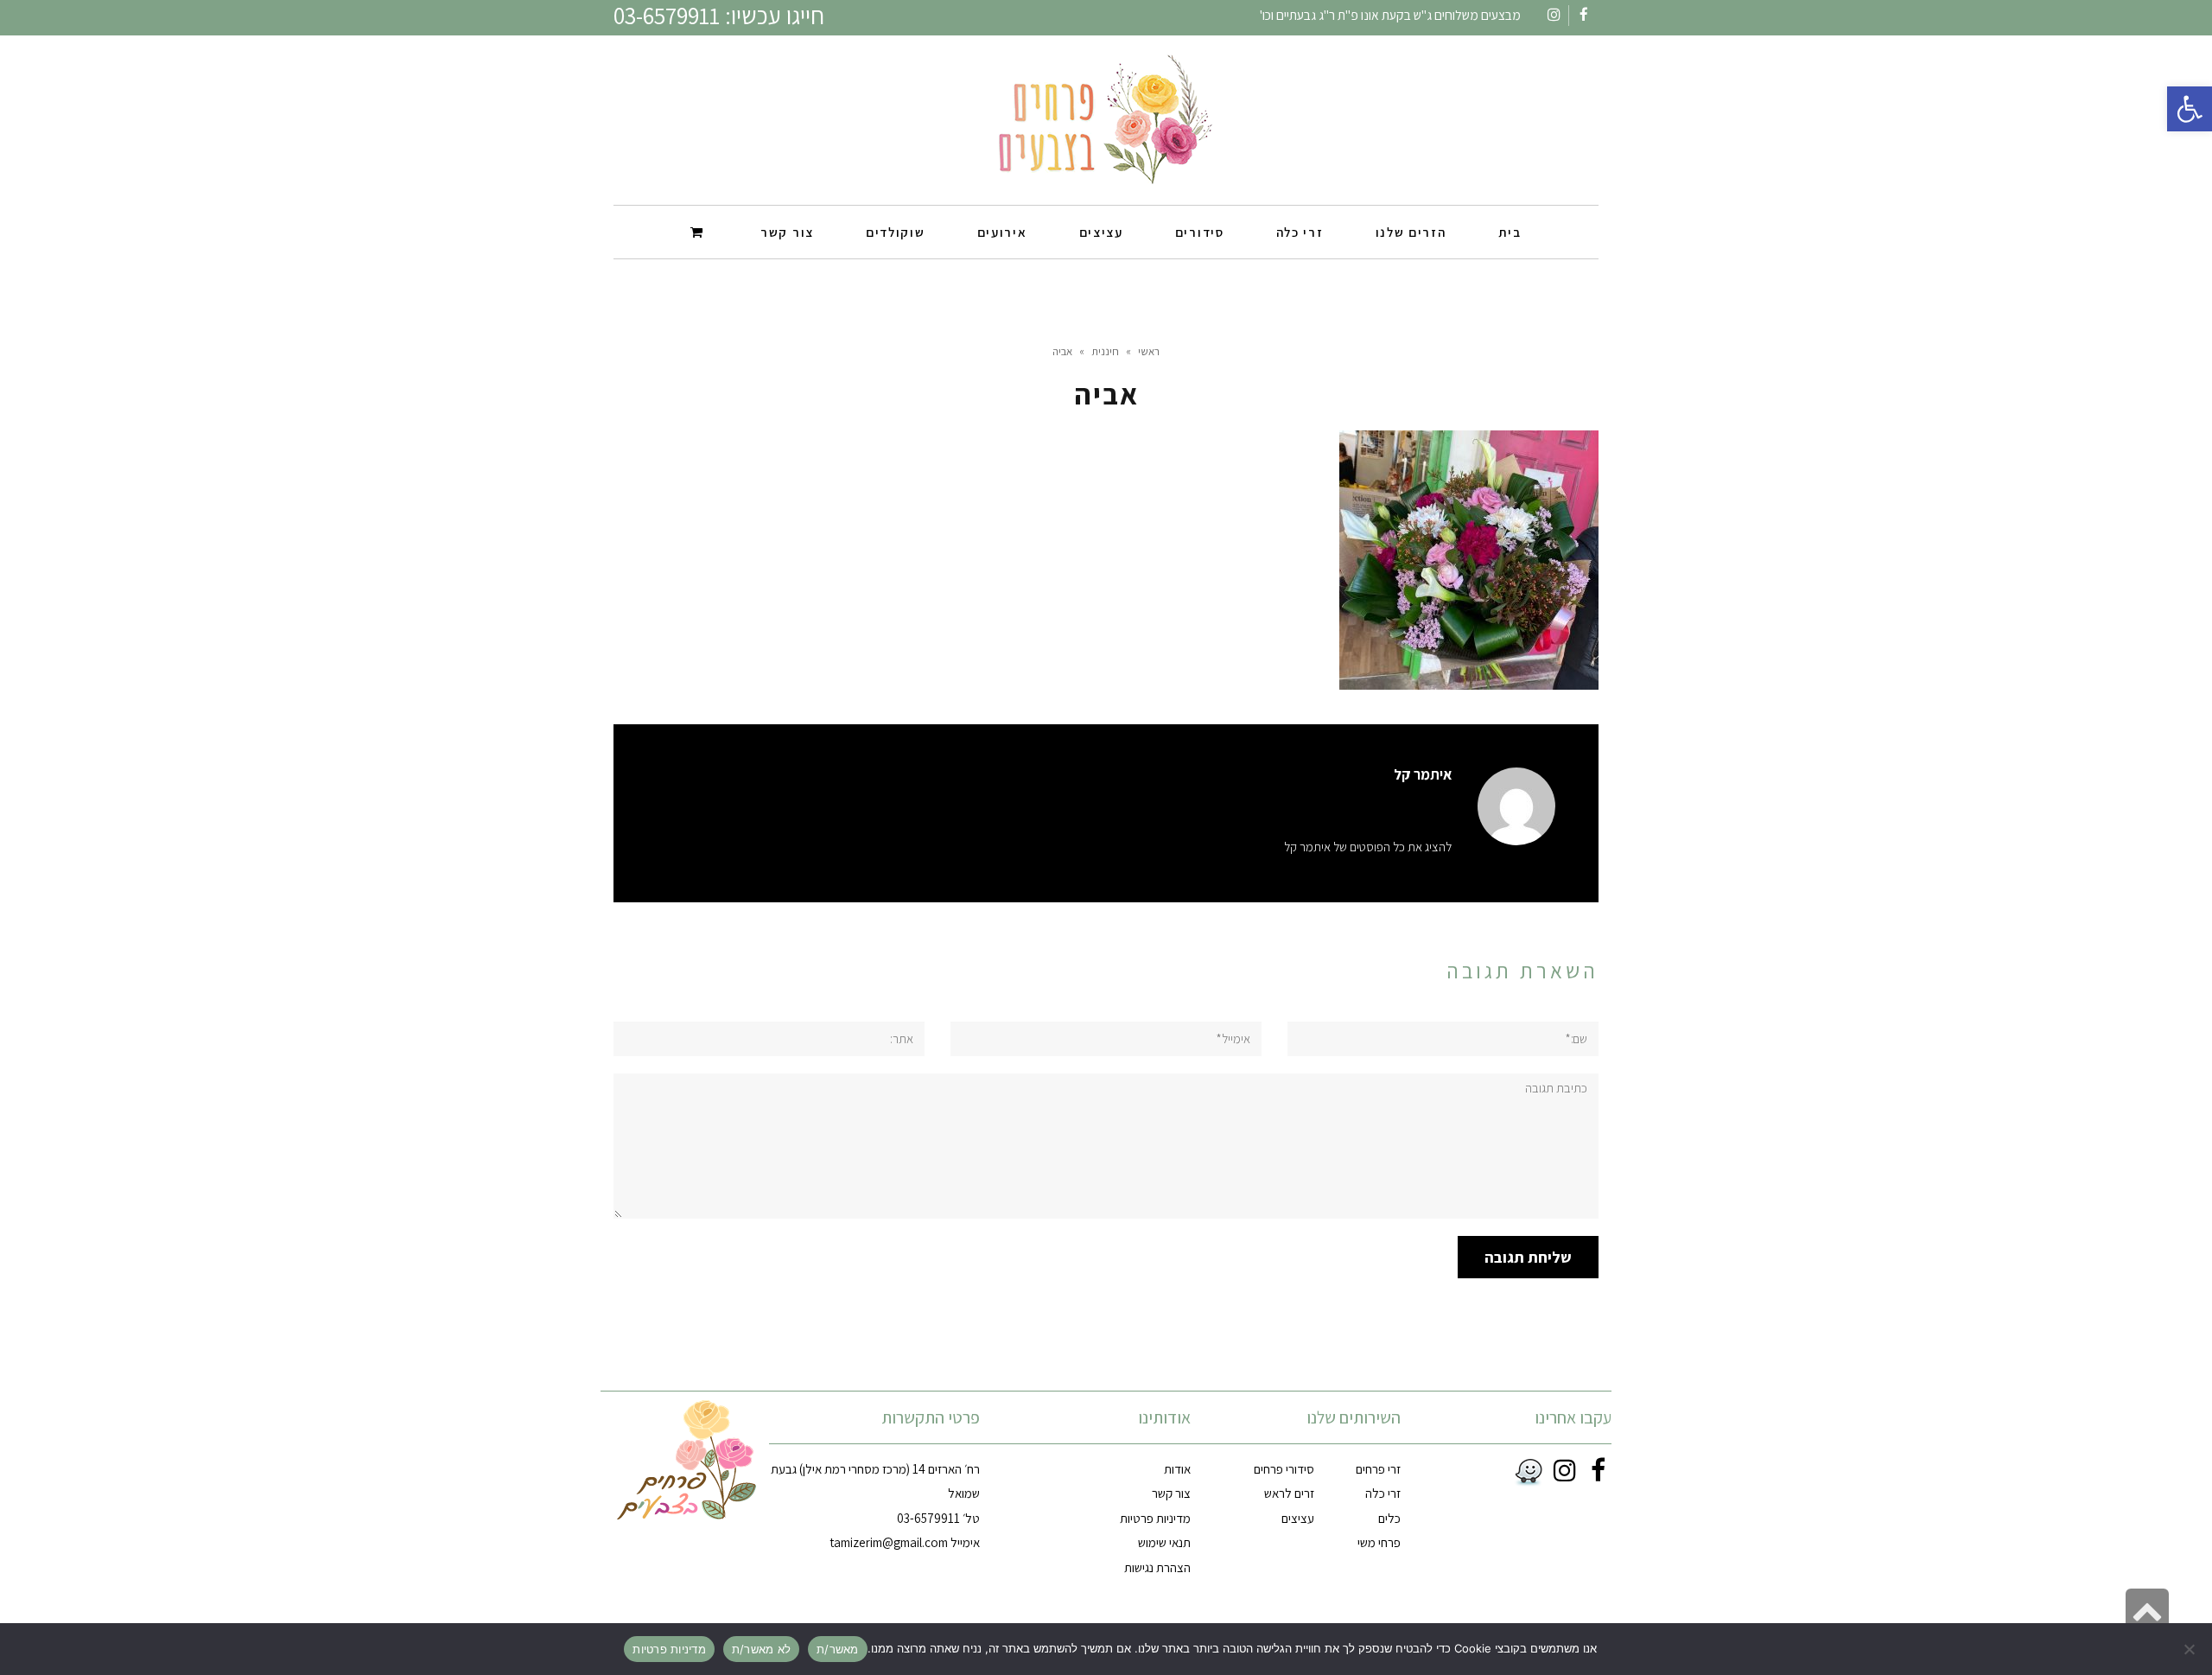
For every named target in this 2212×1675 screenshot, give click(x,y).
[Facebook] (1595, 1470)
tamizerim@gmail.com (889, 1542)
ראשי (1149, 351)
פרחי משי (1379, 1542)
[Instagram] (1562, 1470)
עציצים (1298, 1518)
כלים (1389, 1518)
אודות (1177, 1469)
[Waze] (1525, 1473)
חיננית (1105, 351)
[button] (2190, 109)
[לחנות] (699, 231)
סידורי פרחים (1284, 1469)
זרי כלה (1383, 1493)
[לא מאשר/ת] (2190, 1649)
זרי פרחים (1378, 1469)
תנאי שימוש (1164, 1542)
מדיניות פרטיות (1155, 1518)
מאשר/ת (838, 1649)
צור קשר (1171, 1493)
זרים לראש (1289, 1493)
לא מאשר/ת (761, 1649)
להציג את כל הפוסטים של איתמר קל (1368, 847)
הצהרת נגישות (1157, 1567)
